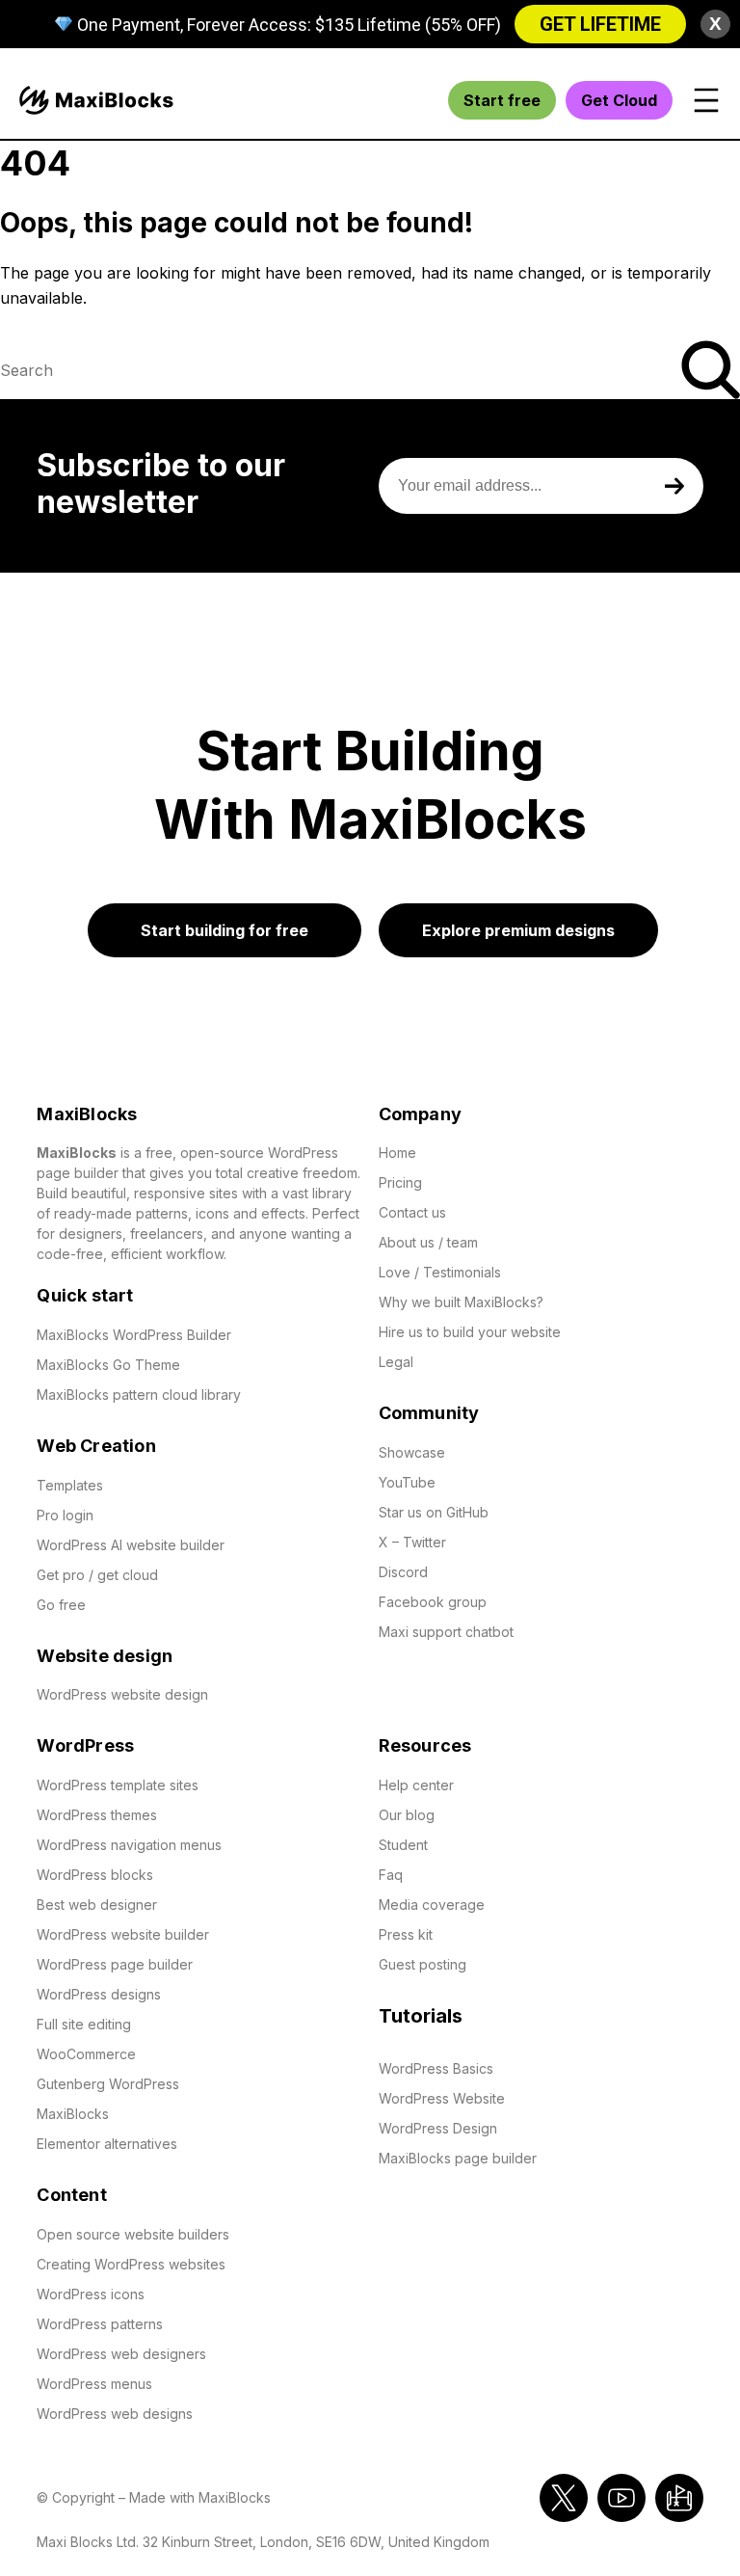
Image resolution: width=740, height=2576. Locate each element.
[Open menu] (706, 100)
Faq (391, 1875)
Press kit (406, 1934)
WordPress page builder (115, 1964)
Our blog (407, 1815)
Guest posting (423, 1964)
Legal (396, 1362)
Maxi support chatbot (446, 1632)
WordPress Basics (436, 2068)
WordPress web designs (115, 2414)
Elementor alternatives (107, 2144)
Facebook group (433, 1602)
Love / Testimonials (440, 1272)
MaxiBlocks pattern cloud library (139, 1395)
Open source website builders (133, 2234)
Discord (403, 1572)
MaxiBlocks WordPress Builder (134, 1335)
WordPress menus (94, 2384)
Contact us (412, 1212)
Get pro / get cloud (97, 1575)
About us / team (428, 1242)
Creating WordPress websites (131, 2264)
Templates (70, 1485)
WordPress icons (91, 2294)
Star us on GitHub (434, 1512)
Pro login (65, 1515)
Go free (61, 1605)
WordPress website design (122, 1694)
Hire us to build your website (470, 1332)
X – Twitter (414, 1542)
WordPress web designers (121, 2354)
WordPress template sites (118, 1785)
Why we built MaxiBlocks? (461, 1302)
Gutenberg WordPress (108, 2084)
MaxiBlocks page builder (458, 2158)
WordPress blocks (95, 1875)
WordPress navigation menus (129, 1845)
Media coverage (432, 1905)
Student (403, 1845)
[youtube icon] (621, 2498)
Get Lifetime (600, 24)
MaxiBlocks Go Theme (108, 1365)
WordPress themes (97, 1815)
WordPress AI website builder (131, 1545)
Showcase (412, 1452)
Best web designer (97, 1905)
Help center (416, 1785)
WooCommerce (86, 2054)
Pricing (400, 1182)
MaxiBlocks (73, 2114)
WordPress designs (99, 1994)
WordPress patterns (100, 2324)
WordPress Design (438, 2128)
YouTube (407, 1482)
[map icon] (679, 2498)
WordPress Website (442, 2098)
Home (399, 1153)
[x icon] (564, 2498)
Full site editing (84, 2024)
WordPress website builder (123, 1934)
